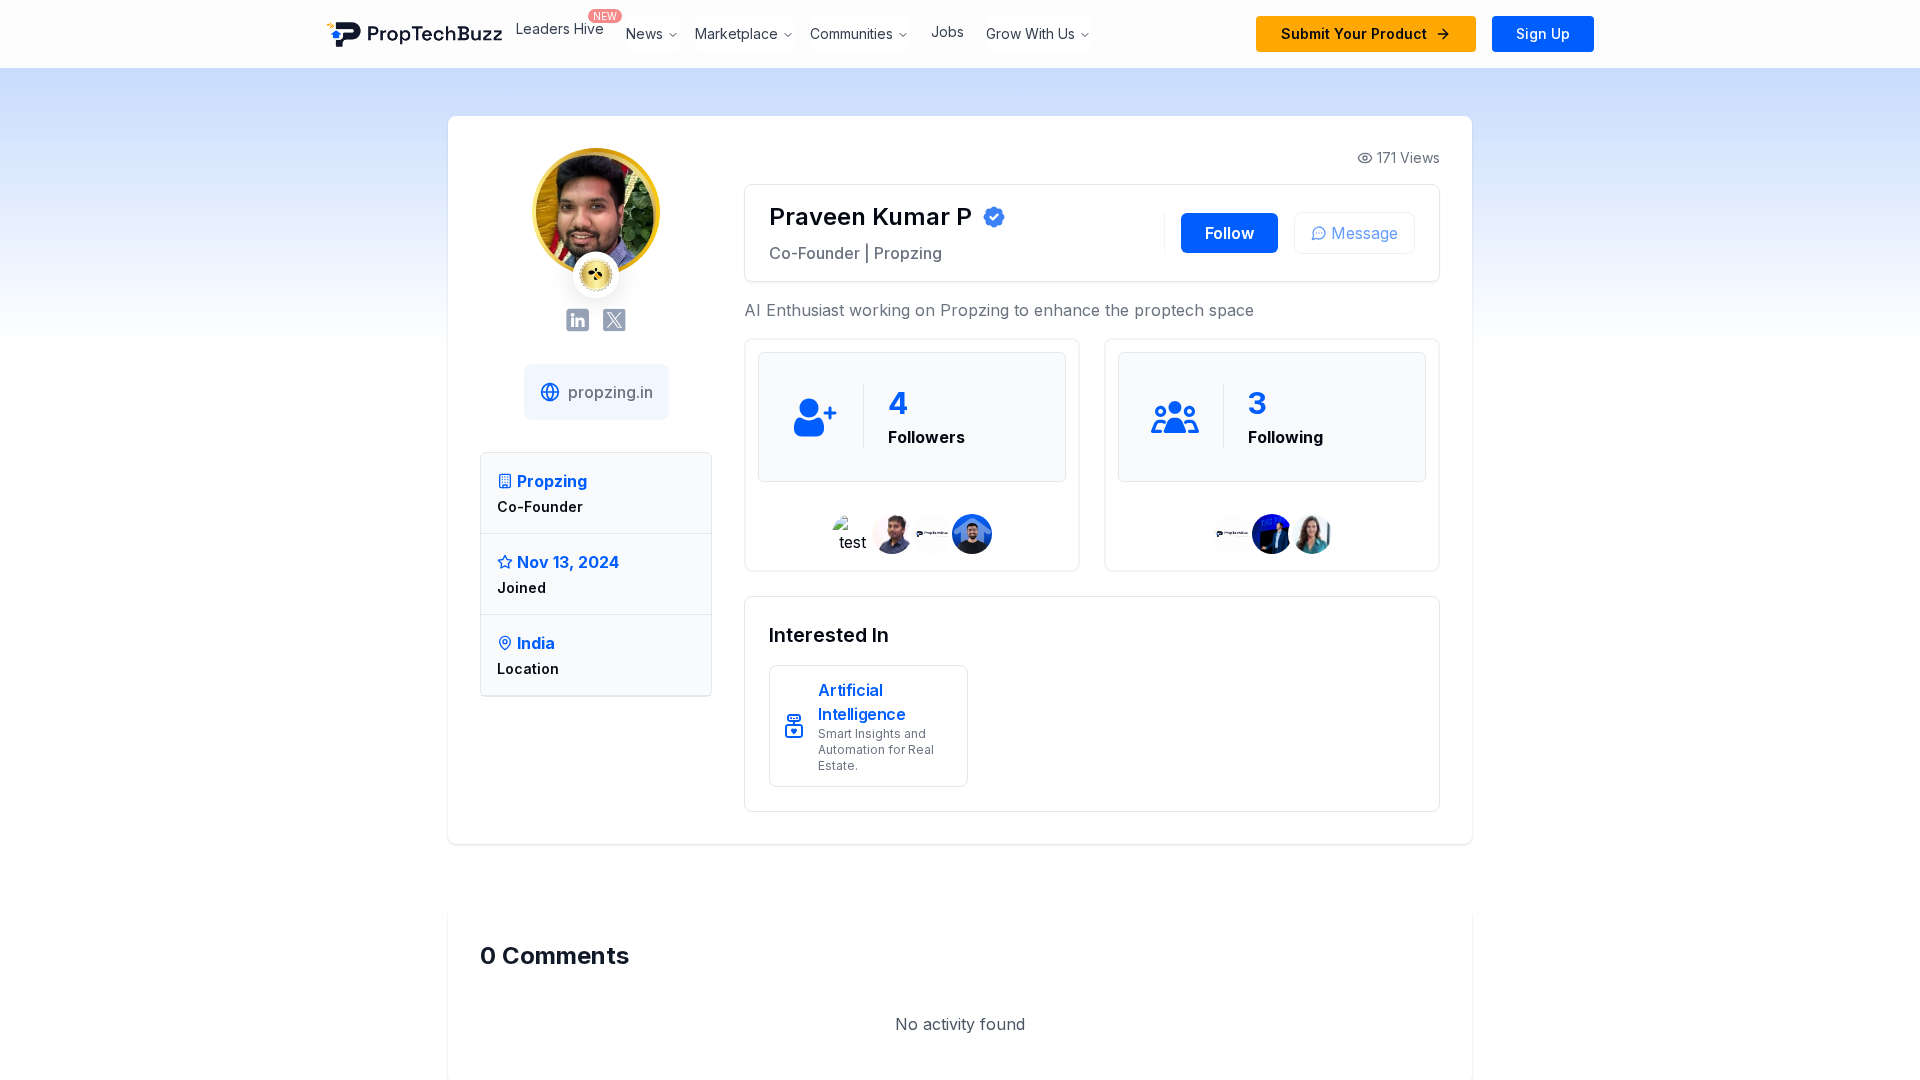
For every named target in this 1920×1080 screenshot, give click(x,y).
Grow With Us (1030, 33)
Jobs (947, 31)
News (644, 33)
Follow (1229, 233)
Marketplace (736, 33)
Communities (851, 33)
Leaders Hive (560, 28)
